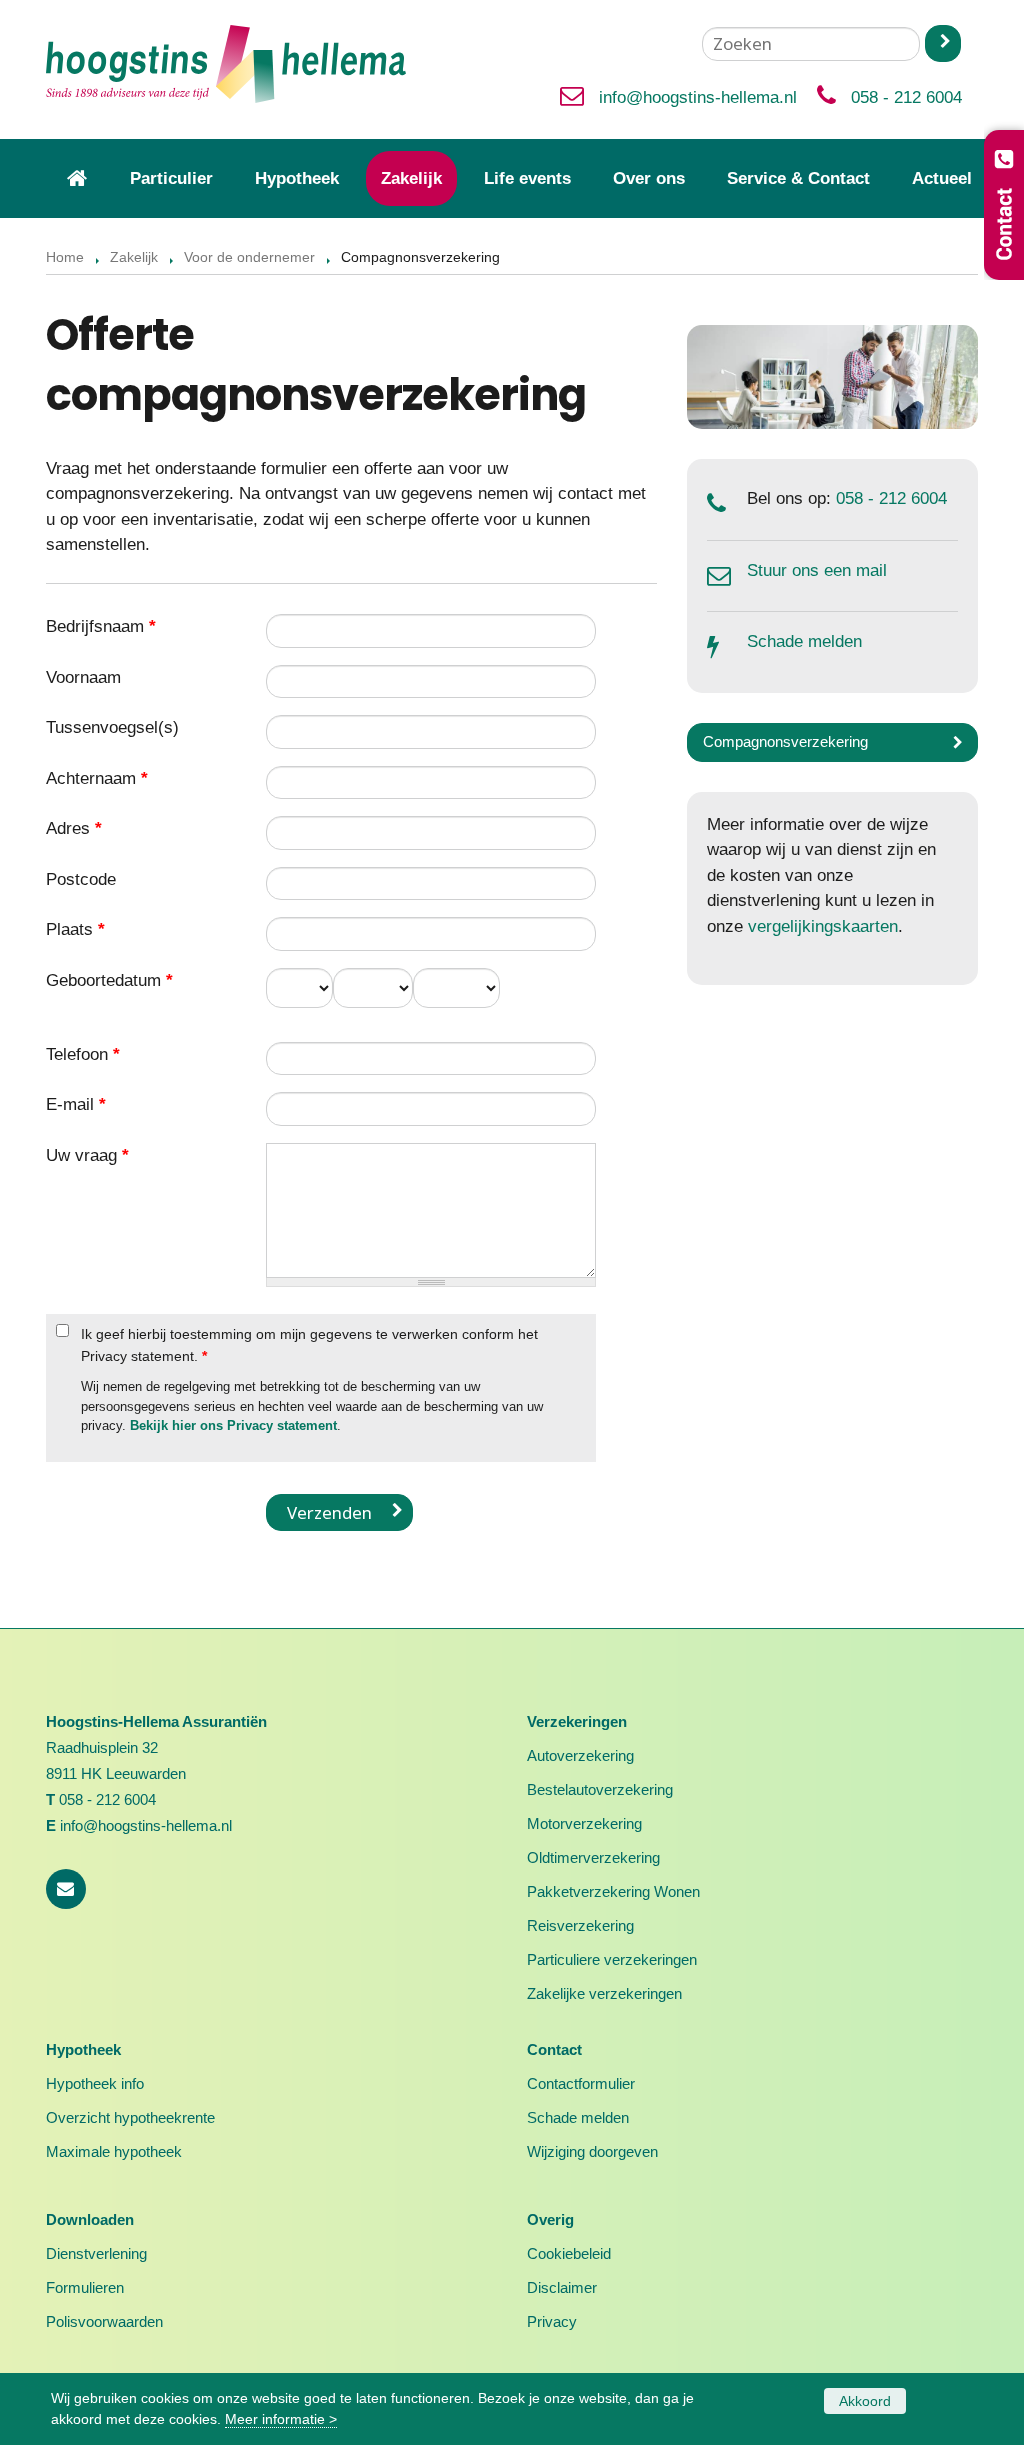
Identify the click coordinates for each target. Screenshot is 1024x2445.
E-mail (76, 1104)
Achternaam (97, 778)
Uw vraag (87, 1155)
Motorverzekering (584, 1823)
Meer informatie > (281, 2419)
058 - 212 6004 (906, 97)
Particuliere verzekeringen (612, 1959)
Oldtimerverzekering (593, 1857)
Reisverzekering (580, 1925)
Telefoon (83, 1054)
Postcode (81, 879)
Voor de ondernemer (249, 257)
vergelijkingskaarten (823, 926)
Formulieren (85, 2287)
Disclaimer (562, 2287)
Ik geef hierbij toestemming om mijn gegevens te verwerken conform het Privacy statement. (309, 1345)
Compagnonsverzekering (785, 741)
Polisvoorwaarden (104, 2321)
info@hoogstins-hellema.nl (698, 97)
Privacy (552, 2321)
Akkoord (865, 2401)
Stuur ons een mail (817, 570)
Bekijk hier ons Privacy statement (233, 1425)
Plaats (75, 929)
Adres (74, 828)
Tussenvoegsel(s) (112, 727)
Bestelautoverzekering (600, 1789)
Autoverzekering (580, 1755)
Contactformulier (581, 2083)
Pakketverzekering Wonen (613, 1891)
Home (65, 257)
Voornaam (83, 677)
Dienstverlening (96, 2253)
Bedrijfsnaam (101, 626)
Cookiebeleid (569, 2253)
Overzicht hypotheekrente (130, 2117)
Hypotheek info (95, 2083)
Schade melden (804, 641)
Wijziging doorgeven (592, 2151)
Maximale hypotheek (114, 2151)
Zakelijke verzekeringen (604, 1993)
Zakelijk (134, 257)
